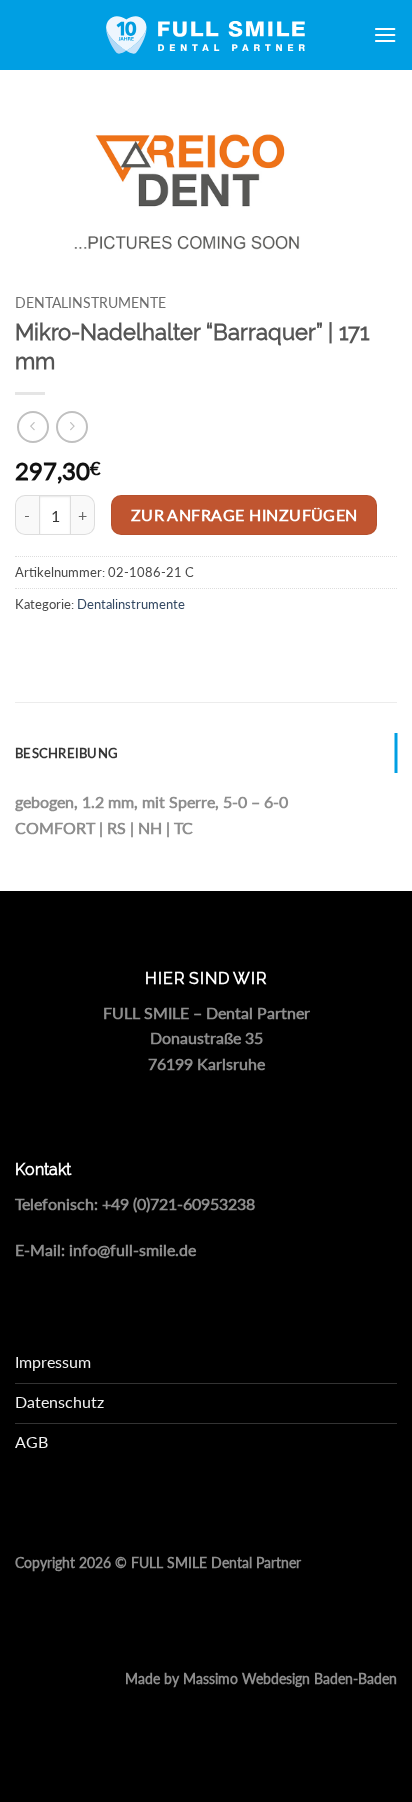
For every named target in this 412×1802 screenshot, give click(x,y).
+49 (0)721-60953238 (178, 1203)
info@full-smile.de (132, 1249)
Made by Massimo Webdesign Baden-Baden (261, 1679)
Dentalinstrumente (90, 303)
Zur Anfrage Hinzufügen (244, 515)
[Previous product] (71, 426)
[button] (385, 34)
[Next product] (32, 426)
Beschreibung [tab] (66, 753)
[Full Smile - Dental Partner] (206, 35)
